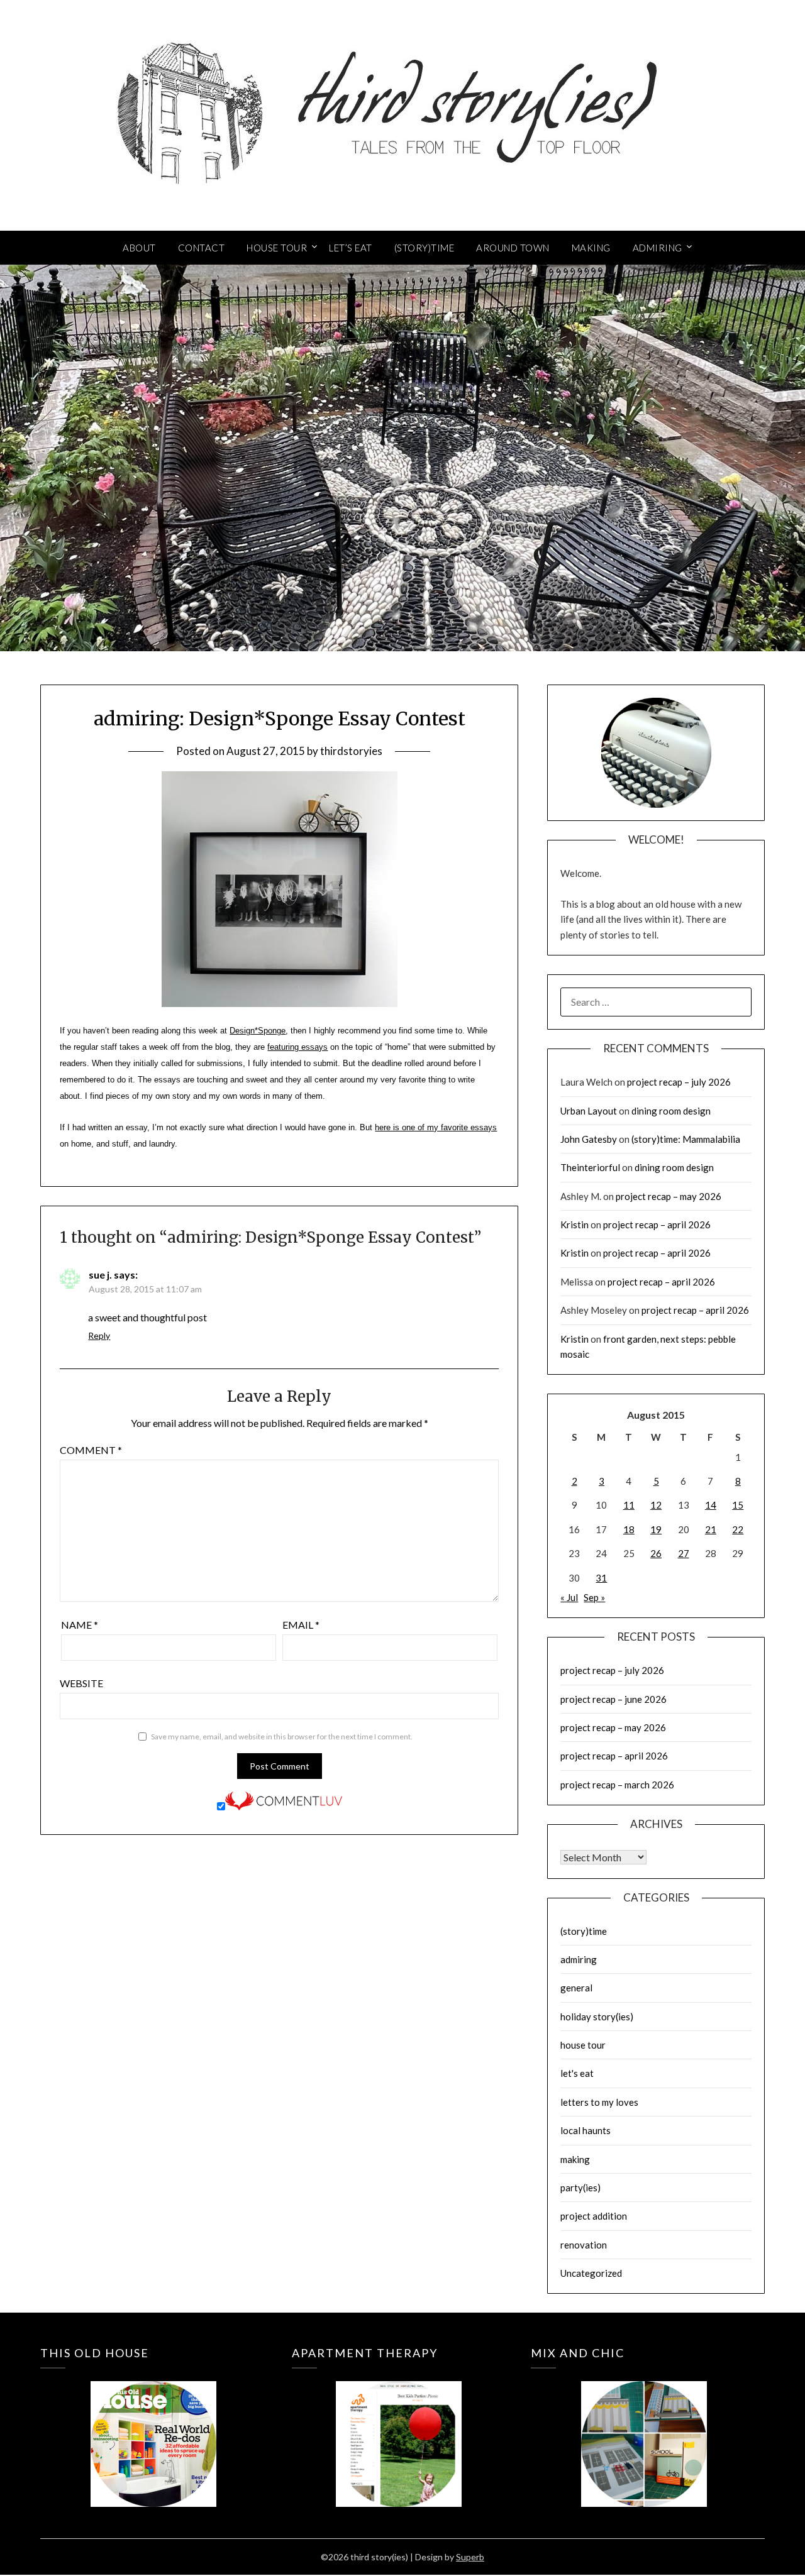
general (576, 1988)
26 (656, 1553)
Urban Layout (589, 1111)
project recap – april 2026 (657, 1225)
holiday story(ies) (597, 2017)
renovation (584, 2245)
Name (80, 1625)
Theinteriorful (590, 1167)
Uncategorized (591, 2273)
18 (629, 1529)
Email (301, 1625)
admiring (579, 1959)
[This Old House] (153, 2425)
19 (656, 1529)
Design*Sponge (258, 1031)
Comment (91, 1450)
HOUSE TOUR (277, 248)
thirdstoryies (351, 751)
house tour (583, 2045)
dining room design (671, 1111)
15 (738, 1505)
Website (81, 1683)
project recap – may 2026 (669, 1196)
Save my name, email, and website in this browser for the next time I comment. (282, 1737)
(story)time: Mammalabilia (686, 1139)
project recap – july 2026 (679, 1082)
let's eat (577, 2073)
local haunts (586, 2130)
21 (711, 1529)
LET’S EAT (351, 248)
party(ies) (580, 2188)
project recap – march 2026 (617, 1785)
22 (738, 1529)
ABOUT (139, 248)
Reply (99, 1335)
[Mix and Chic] (644, 2425)
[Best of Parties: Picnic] (399, 2425)
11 (629, 1505)
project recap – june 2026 (613, 1699)
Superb (470, 2557)
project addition (594, 2216)
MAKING (591, 248)
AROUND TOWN (513, 248)
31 (601, 1578)
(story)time (584, 1931)
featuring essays (297, 1047)
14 (711, 1505)
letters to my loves (599, 2102)
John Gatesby (589, 1139)
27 (684, 1553)
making (575, 2159)
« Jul (569, 1597)
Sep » (594, 1597)
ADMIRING (658, 248)
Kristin (575, 1225)
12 (656, 1505)
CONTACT (202, 248)
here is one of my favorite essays (436, 1127)
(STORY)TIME (425, 248)
